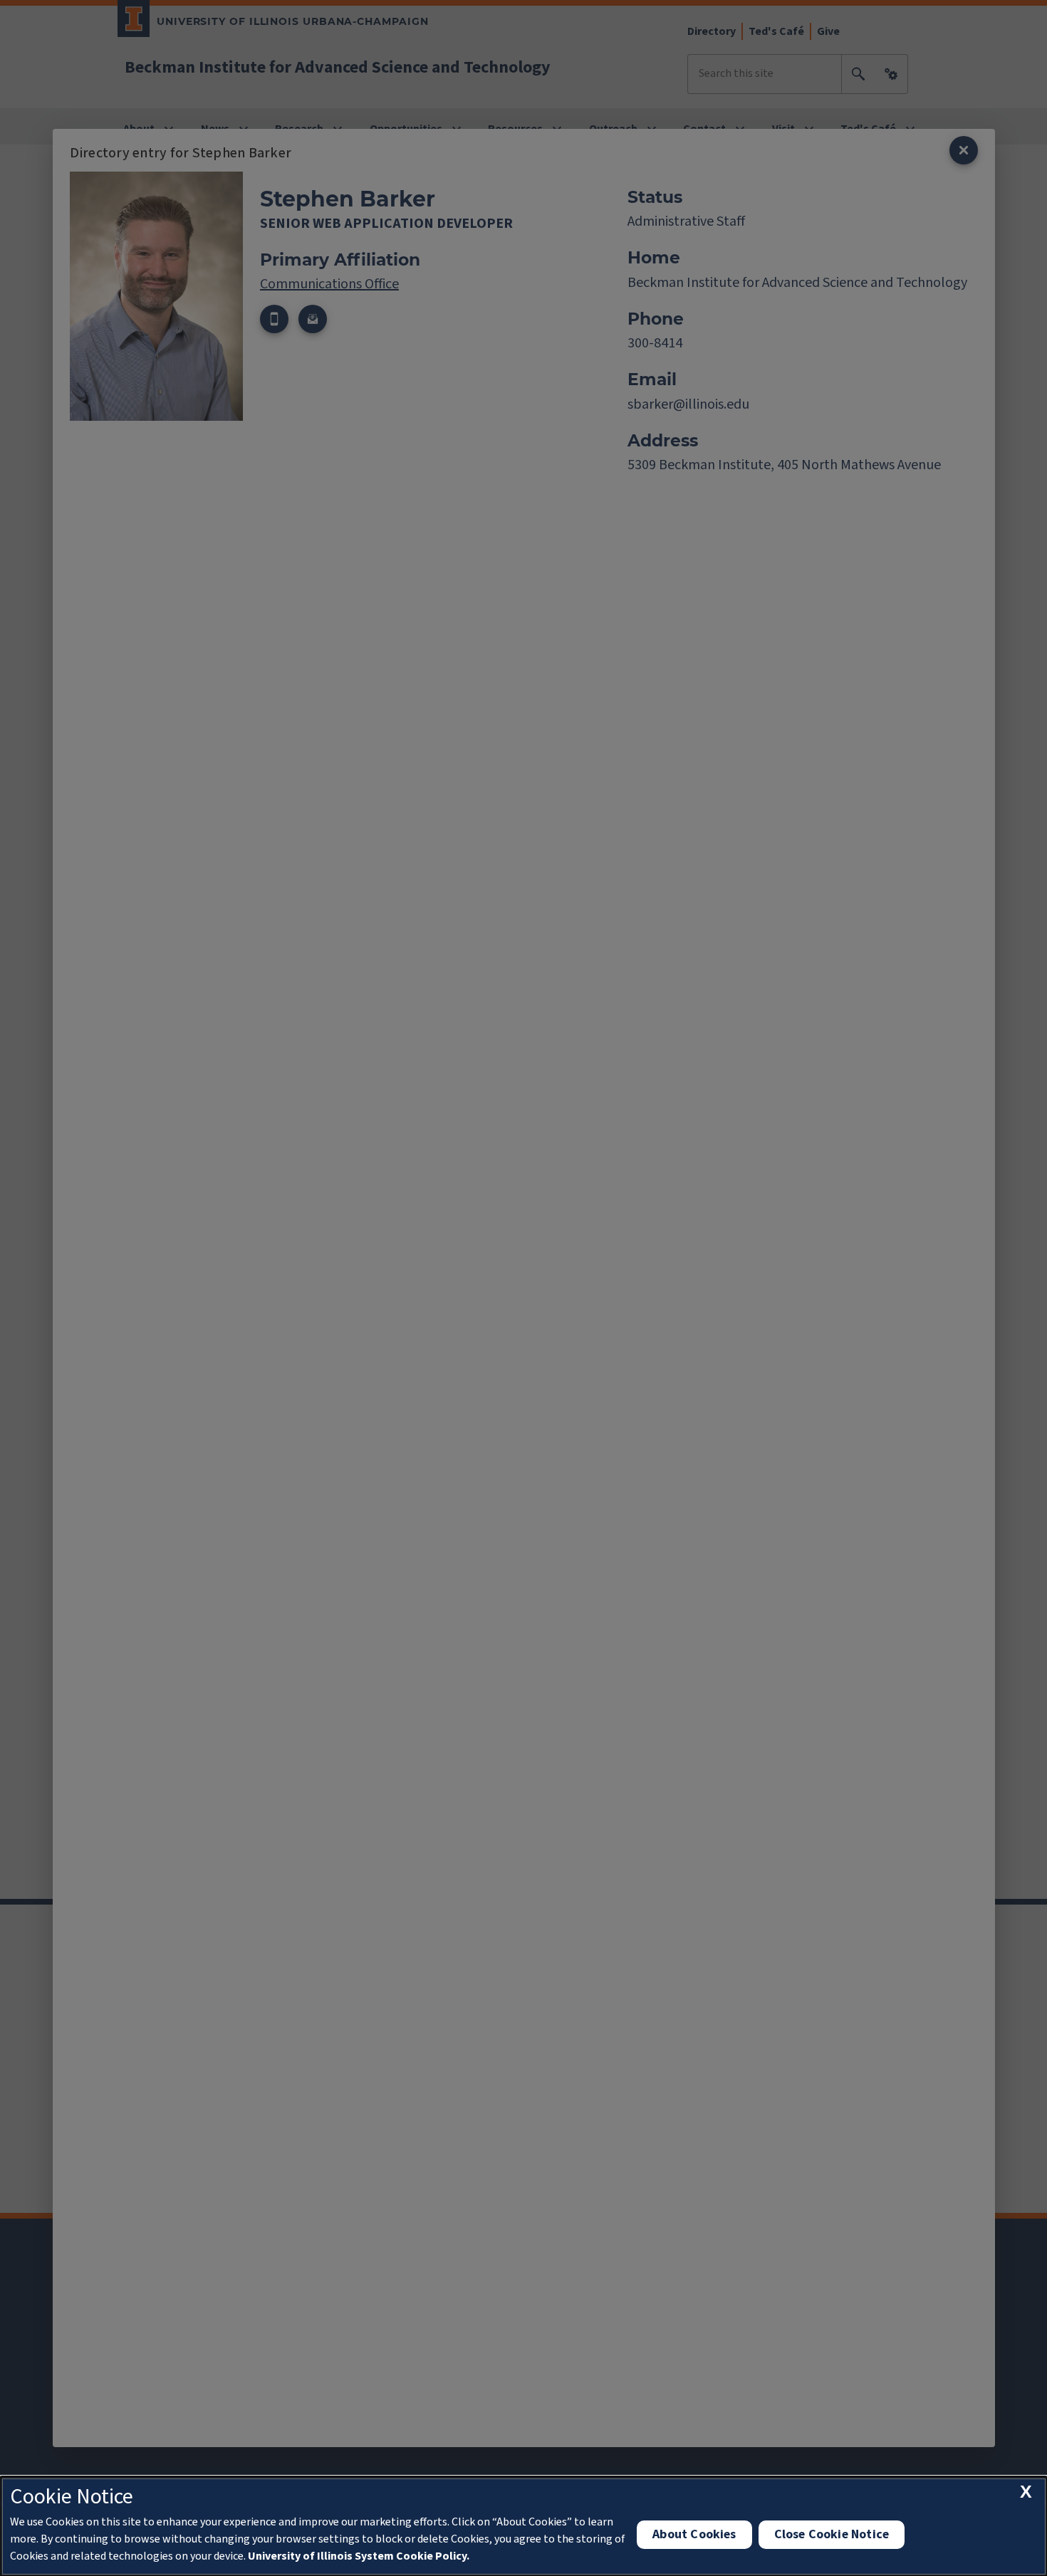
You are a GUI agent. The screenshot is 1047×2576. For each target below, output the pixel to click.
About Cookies (694, 2534)
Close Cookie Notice (832, 2534)
